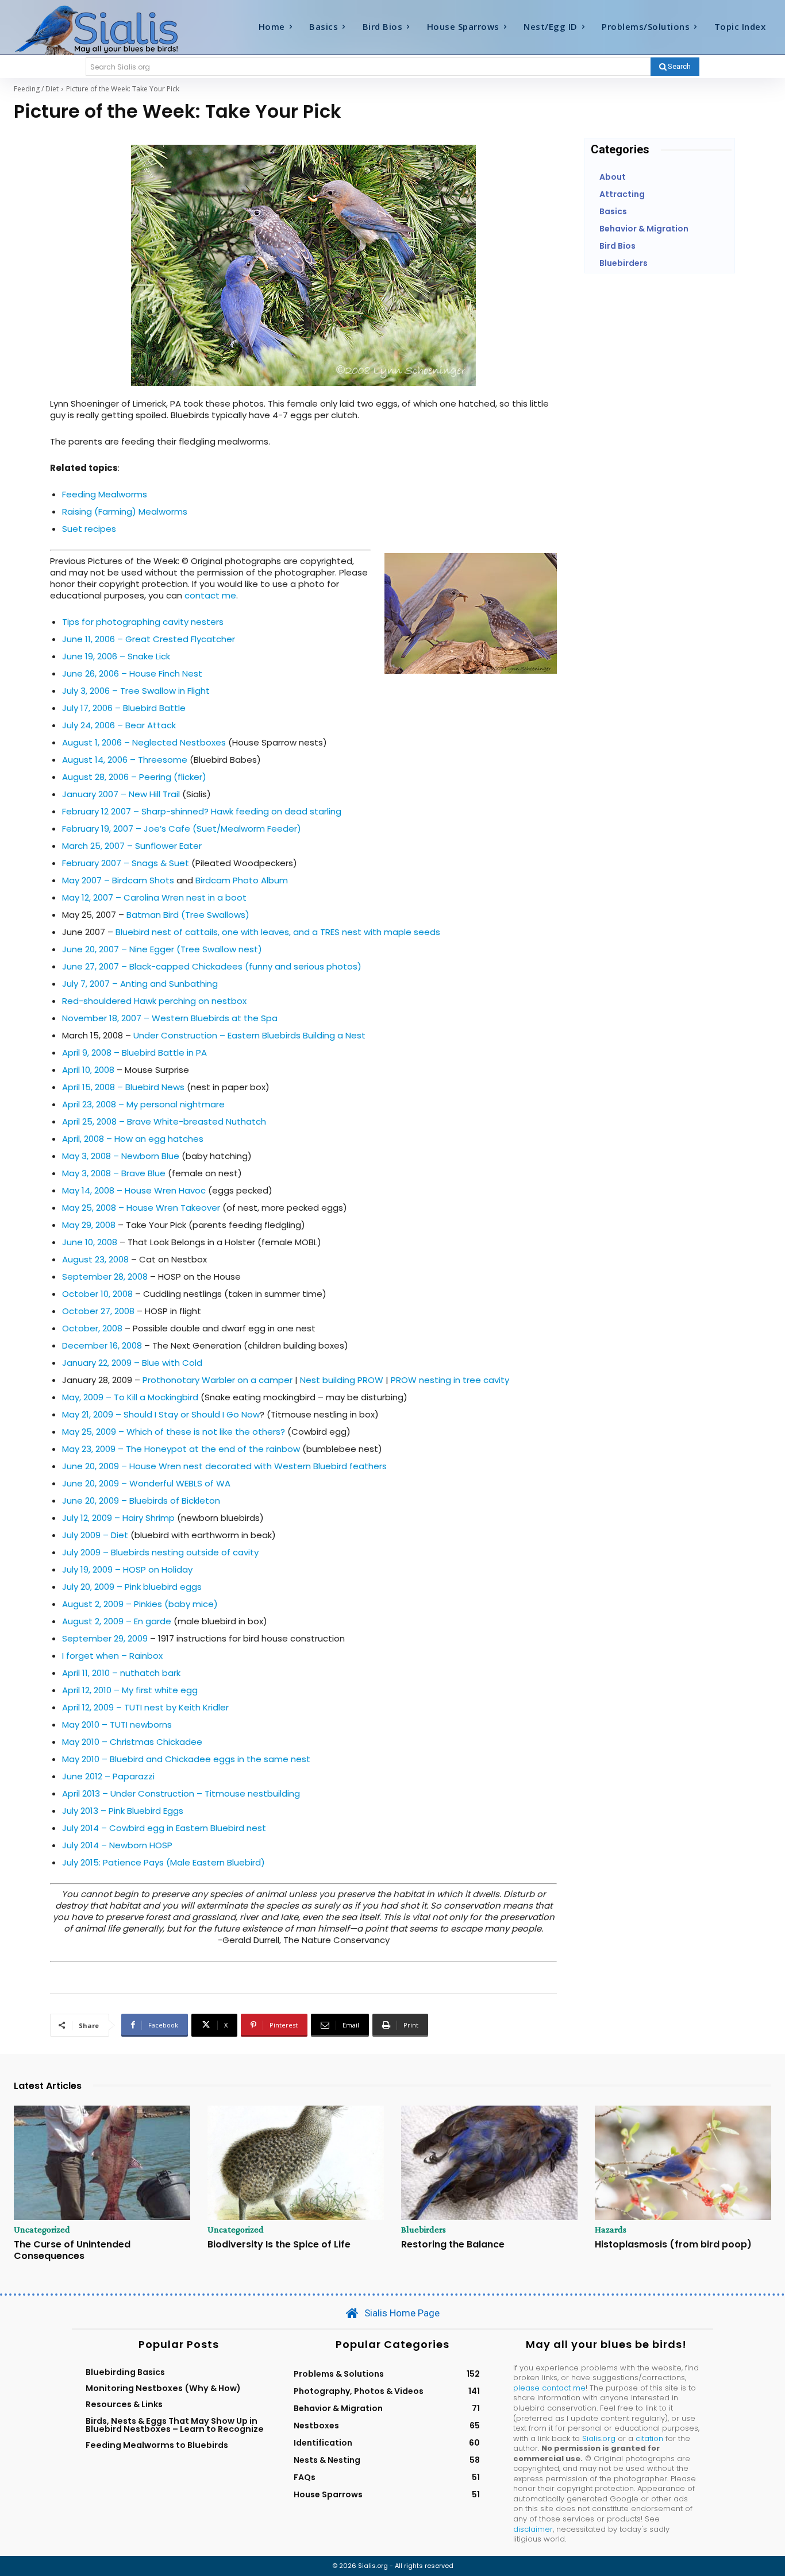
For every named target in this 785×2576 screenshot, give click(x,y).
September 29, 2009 (105, 1638)
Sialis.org (599, 2438)
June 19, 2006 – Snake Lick (116, 656)
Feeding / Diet (36, 89)
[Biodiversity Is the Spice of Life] (296, 2163)
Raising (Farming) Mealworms (125, 511)
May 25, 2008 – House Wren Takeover (141, 1208)
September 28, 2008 (105, 1277)
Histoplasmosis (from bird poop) (673, 2244)
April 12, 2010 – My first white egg (130, 1690)
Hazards (611, 2230)
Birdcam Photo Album (242, 880)
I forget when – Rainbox (112, 1656)
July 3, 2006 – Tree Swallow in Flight (136, 691)
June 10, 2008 (90, 1242)
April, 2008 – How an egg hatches (133, 1139)
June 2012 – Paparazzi (108, 1776)
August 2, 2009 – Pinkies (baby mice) (140, 1604)
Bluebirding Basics (125, 2372)
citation (649, 2438)
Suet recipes (89, 529)
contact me (210, 595)
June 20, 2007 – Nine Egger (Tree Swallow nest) (162, 949)
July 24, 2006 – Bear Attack (119, 725)
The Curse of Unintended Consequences (72, 2250)
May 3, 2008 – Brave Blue (114, 1173)
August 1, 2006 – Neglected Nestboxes (144, 742)
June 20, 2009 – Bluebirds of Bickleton (141, 1501)
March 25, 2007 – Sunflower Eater (132, 846)
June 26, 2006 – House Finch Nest (132, 673)
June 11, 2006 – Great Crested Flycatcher (149, 639)
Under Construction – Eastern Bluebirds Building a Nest (249, 1035)
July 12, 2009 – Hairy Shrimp (118, 1518)
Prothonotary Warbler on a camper (218, 1380)
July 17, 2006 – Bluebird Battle (124, 708)
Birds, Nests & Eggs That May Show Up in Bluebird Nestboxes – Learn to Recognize (175, 2425)
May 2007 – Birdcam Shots (118, 880)
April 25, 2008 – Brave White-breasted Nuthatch (164, 1121)
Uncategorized (42, 2230)
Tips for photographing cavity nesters (143, 622)
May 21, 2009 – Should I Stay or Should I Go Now (161, 1414)
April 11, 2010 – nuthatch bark (121, 1673)
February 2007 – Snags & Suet (126, 863)
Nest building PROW (342, 1380)
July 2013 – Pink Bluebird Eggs (123, 1811)
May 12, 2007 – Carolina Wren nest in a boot (154, 897)
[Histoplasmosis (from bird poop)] (683, 2163)
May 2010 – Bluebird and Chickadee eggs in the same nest (186, 1759)
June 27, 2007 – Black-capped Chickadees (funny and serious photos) (212, 966)
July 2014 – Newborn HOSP (117, 1845)
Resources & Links (124, 2404)
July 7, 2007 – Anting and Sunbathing (140, 984)
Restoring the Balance (453, 2244)
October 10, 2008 (97, 1294)
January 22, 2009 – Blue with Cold (132, 1363)
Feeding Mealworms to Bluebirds (157, 2445)
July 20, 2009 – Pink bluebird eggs (132, 1587)
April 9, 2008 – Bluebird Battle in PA (134, 1053)
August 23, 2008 (95, 1259)
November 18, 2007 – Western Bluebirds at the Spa (170, 1018)
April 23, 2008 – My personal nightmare (143, 1104)
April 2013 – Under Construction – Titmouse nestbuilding (181, 1793)
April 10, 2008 (88, 1070)
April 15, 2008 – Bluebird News (123, 1087)
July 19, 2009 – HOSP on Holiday (127, 1569)
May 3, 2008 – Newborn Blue (121, 1156)
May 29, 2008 (89, 1225)
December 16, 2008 (102, 1345)
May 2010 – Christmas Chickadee (132, 1742)
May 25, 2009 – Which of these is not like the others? (174, 1432)
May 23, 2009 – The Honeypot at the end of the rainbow (182, 1449)
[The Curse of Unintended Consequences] (102, 2163)
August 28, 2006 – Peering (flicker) (134, 777)
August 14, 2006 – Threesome (125, 760)
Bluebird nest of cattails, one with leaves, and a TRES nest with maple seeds (278, 932)
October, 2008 (92, 1328)
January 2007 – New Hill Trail (121, 794)
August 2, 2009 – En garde (117, 1621)
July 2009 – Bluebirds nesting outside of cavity (160, 1552)
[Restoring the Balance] (489, 2163)
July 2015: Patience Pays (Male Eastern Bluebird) (163, 1862)
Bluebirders (424, 2230)
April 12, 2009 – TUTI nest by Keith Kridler (145, 1707)
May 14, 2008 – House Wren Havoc (134, 1190)
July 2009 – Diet (95, 1535)
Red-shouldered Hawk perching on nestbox (154, 1001)
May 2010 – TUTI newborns (117, 1725)
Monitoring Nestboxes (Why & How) (163, 2388)
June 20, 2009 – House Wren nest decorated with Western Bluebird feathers (224, 1466)
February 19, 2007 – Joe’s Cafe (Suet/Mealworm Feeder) (182, 829)
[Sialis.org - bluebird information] (109, 29)
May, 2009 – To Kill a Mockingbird (130, 1397)
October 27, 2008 (98, 1311)
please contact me (549, 2388)
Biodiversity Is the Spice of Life (279, 2244)
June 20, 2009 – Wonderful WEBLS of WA (146, 1483)
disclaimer (533, 2529)
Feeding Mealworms (105, 494)
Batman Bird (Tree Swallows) (188, 915)
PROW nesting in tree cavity (450, 1380)
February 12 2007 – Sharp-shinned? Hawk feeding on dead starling (202, 811)
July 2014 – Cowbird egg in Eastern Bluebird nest (164, 1828)
